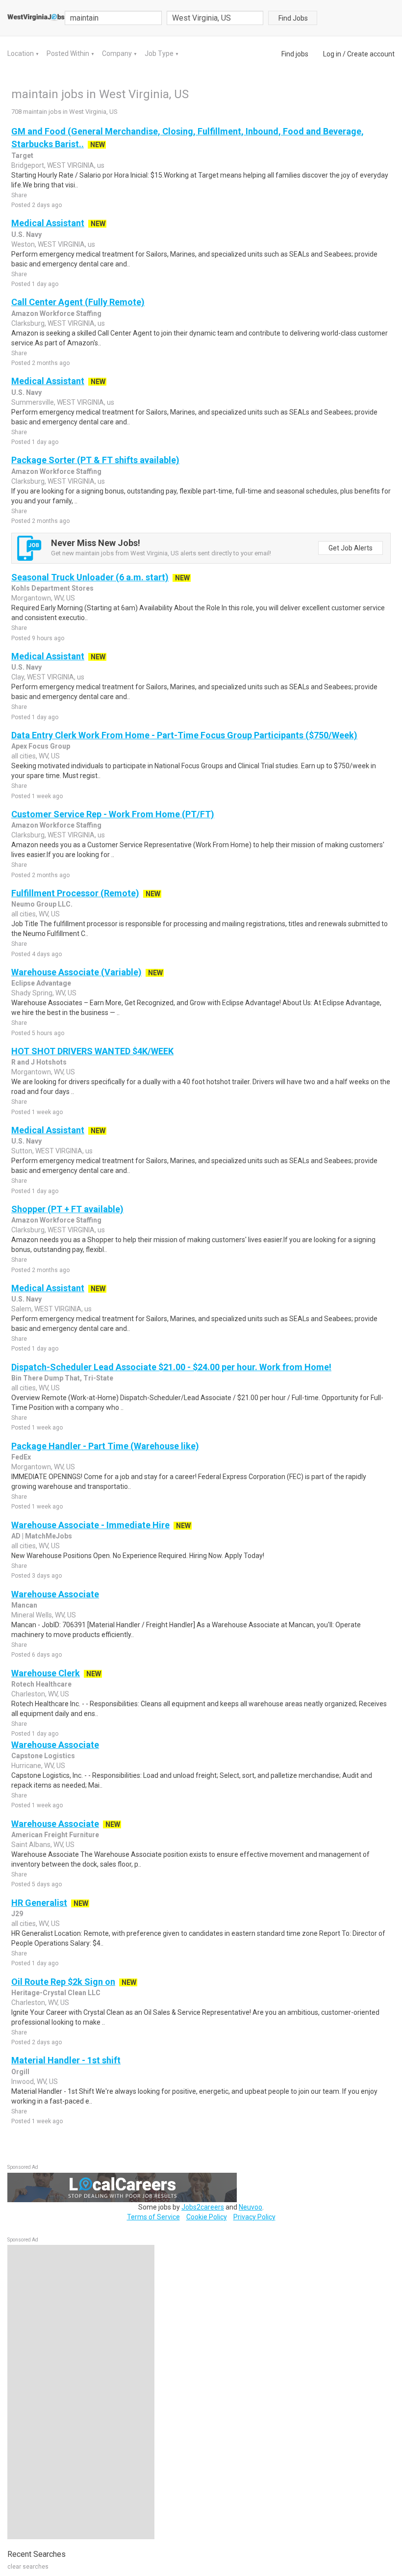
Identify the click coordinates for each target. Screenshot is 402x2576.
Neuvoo (251, 2207)
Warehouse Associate (55, 1594)
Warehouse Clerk (46, 1673)
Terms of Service (153, 2217)
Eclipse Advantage (41, 983)
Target (22, 156)
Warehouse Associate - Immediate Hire (90, 1525)
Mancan (24, 1605)
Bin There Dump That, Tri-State (62, 1378)
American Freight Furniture (55, 1835)
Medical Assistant (48, 223)
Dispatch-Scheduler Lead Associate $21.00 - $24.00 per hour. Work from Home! (171, 1367)
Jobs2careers (203, 2207)
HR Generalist (39, 1903)
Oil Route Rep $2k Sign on (63, 1982)
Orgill (20, 2072)
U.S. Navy (26, 234)
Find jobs (295, 54)
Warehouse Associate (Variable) (76, 972)
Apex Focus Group (41, 746)
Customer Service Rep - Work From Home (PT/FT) (113, 814)
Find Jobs (293, 18)
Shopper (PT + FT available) (67, 1209)
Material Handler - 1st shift (66, 2060)
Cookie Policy (207, 2217)
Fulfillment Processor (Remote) (75, 893)
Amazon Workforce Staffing (56, 313)
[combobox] (215, 18)
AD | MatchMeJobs (42, 1536)
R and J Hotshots (39, 1062)
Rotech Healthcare (41, 1684)
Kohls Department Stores (52, 588)
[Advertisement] (81, 2392)
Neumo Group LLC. (42, 904)
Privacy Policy (254, 2217)
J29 (17, 1914)
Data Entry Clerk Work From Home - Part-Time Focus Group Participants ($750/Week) (184, 735)
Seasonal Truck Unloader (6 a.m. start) (90, 577)
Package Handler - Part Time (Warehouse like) (105, 1446)
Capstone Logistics (43, 1756)
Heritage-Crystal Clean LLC (56, 1993)
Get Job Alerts (351, 548)
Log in (332, 54)
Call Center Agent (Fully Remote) (78, 302)
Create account (371, 54)
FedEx (21, 1457)
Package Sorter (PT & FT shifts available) (95, 460)
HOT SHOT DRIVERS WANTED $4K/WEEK (92, 1051)
